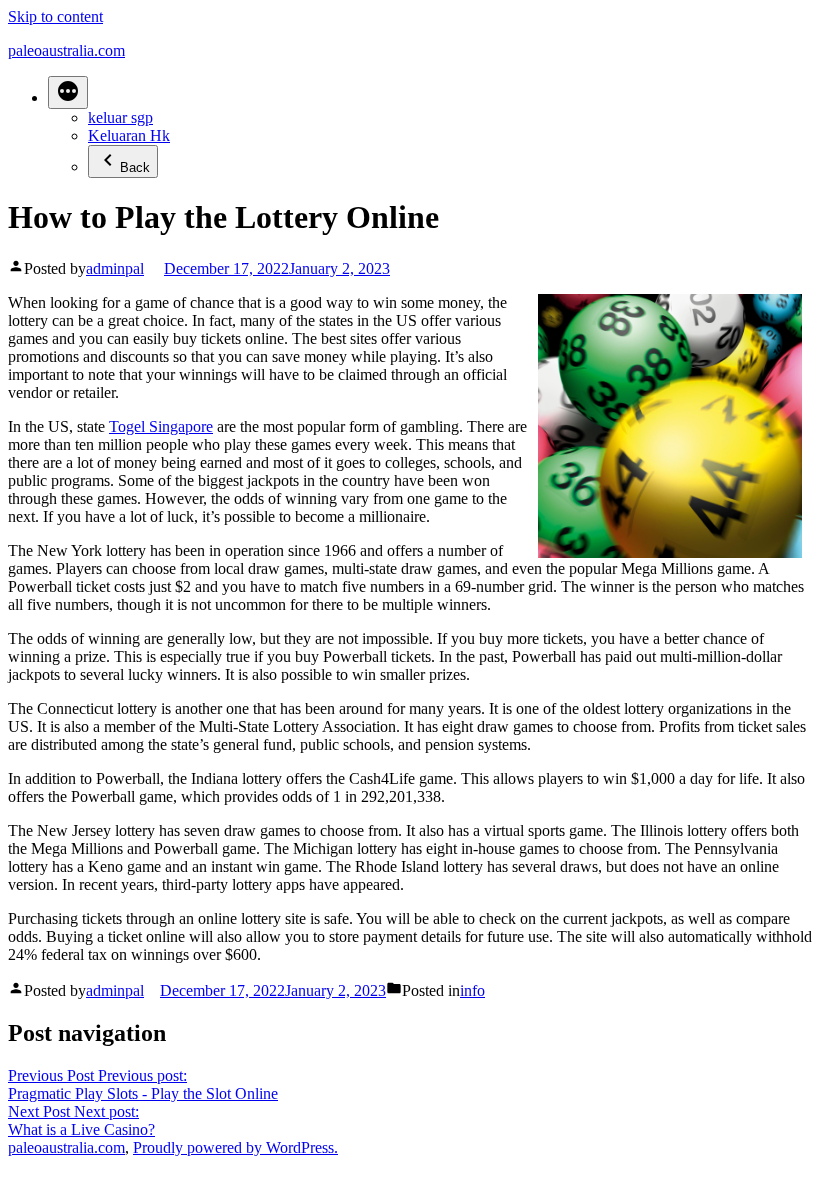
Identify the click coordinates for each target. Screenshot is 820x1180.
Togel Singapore (161, 426)
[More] (68, 92)
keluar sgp (120, 117)
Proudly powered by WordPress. (235, 1147)
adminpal (115, 268)
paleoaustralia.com (66, 50)
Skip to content (55, 16)
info (472, 990)
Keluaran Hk (129, 135)
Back (135, 167)
